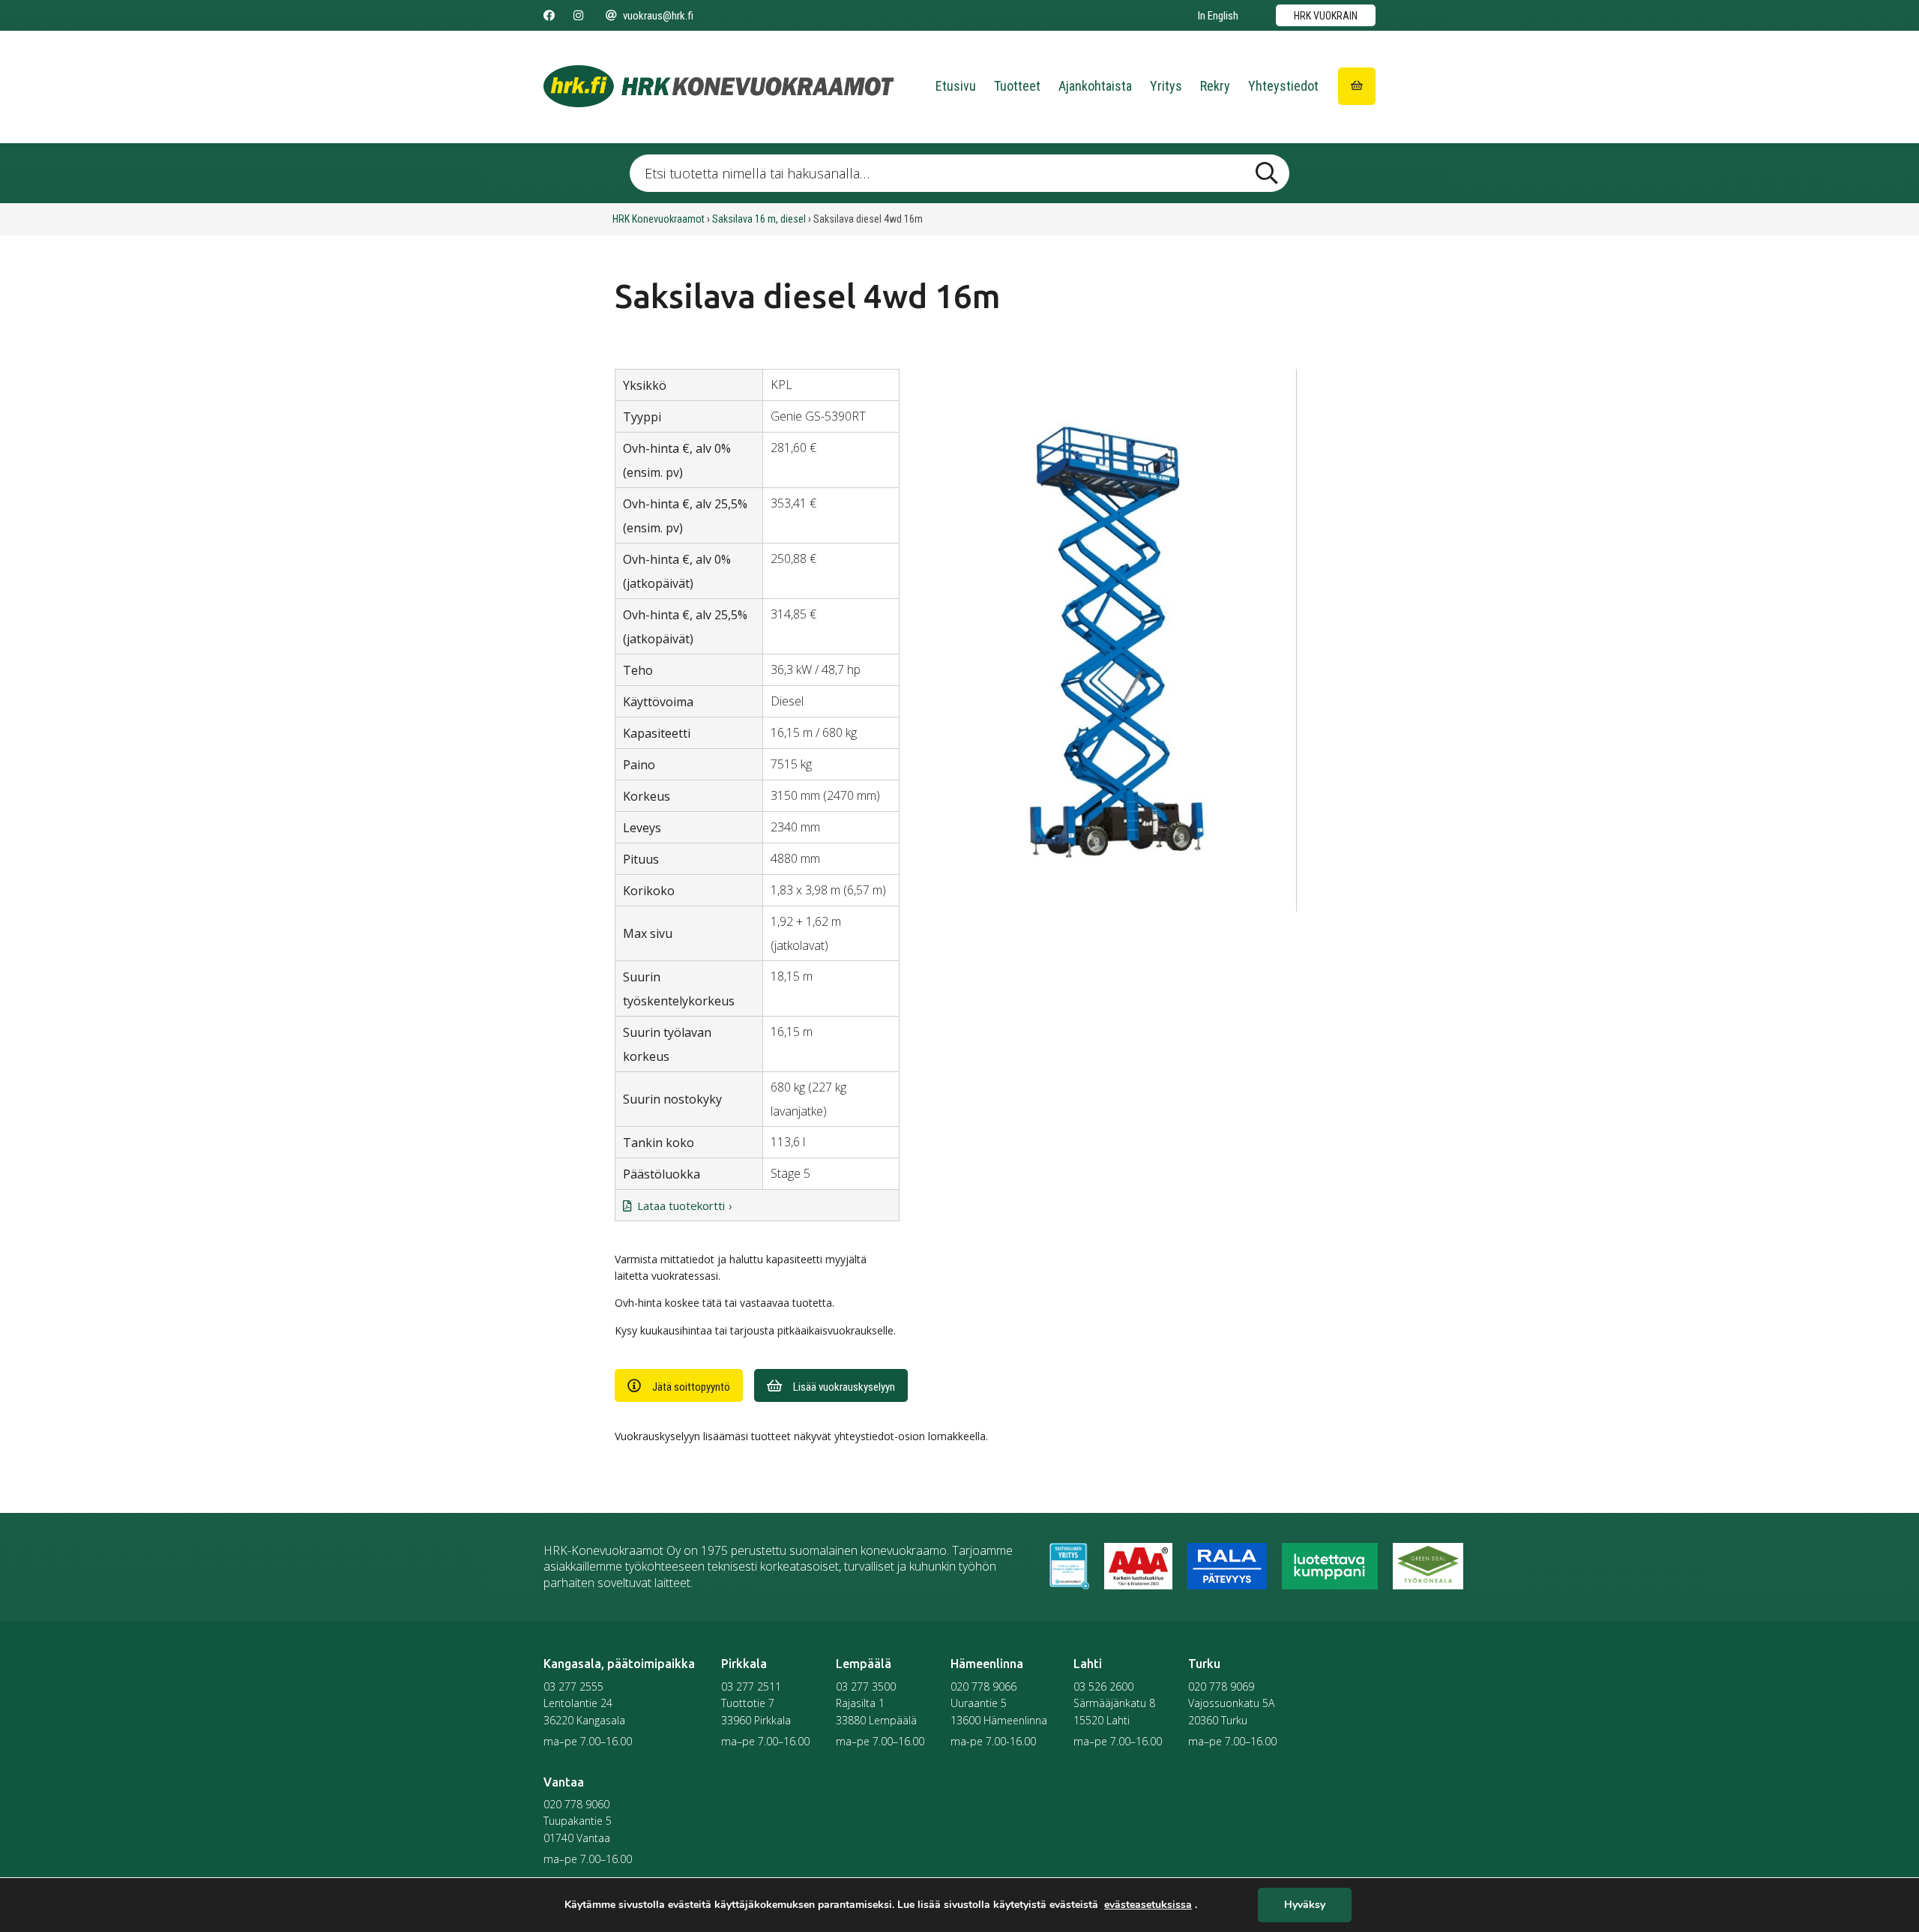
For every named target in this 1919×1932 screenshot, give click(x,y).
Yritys (1166, 86)
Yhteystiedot (1283, 86)
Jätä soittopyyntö (691, 1387)
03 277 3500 (866, 1686)
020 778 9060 (576, 1804)
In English (1218, 16)
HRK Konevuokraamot (659, 219)
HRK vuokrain (1326, 16)
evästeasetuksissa (1148, 1905)
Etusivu (956, 86)
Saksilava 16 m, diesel (759, 219)
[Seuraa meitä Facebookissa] (549, 16)
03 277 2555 (573, 1686)
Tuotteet (1017, 86)
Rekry (1215, 86)
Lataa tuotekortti (681, 1206)
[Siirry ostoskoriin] (1357, 86)
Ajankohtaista (1095, 86)
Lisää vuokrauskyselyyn (844, 1387)
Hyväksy (1305, 1905)
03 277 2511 (751, 1686)
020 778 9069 (1221, 1686)
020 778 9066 (983, 1686)
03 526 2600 (1103, 1686)
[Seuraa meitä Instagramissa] (578, 16)
